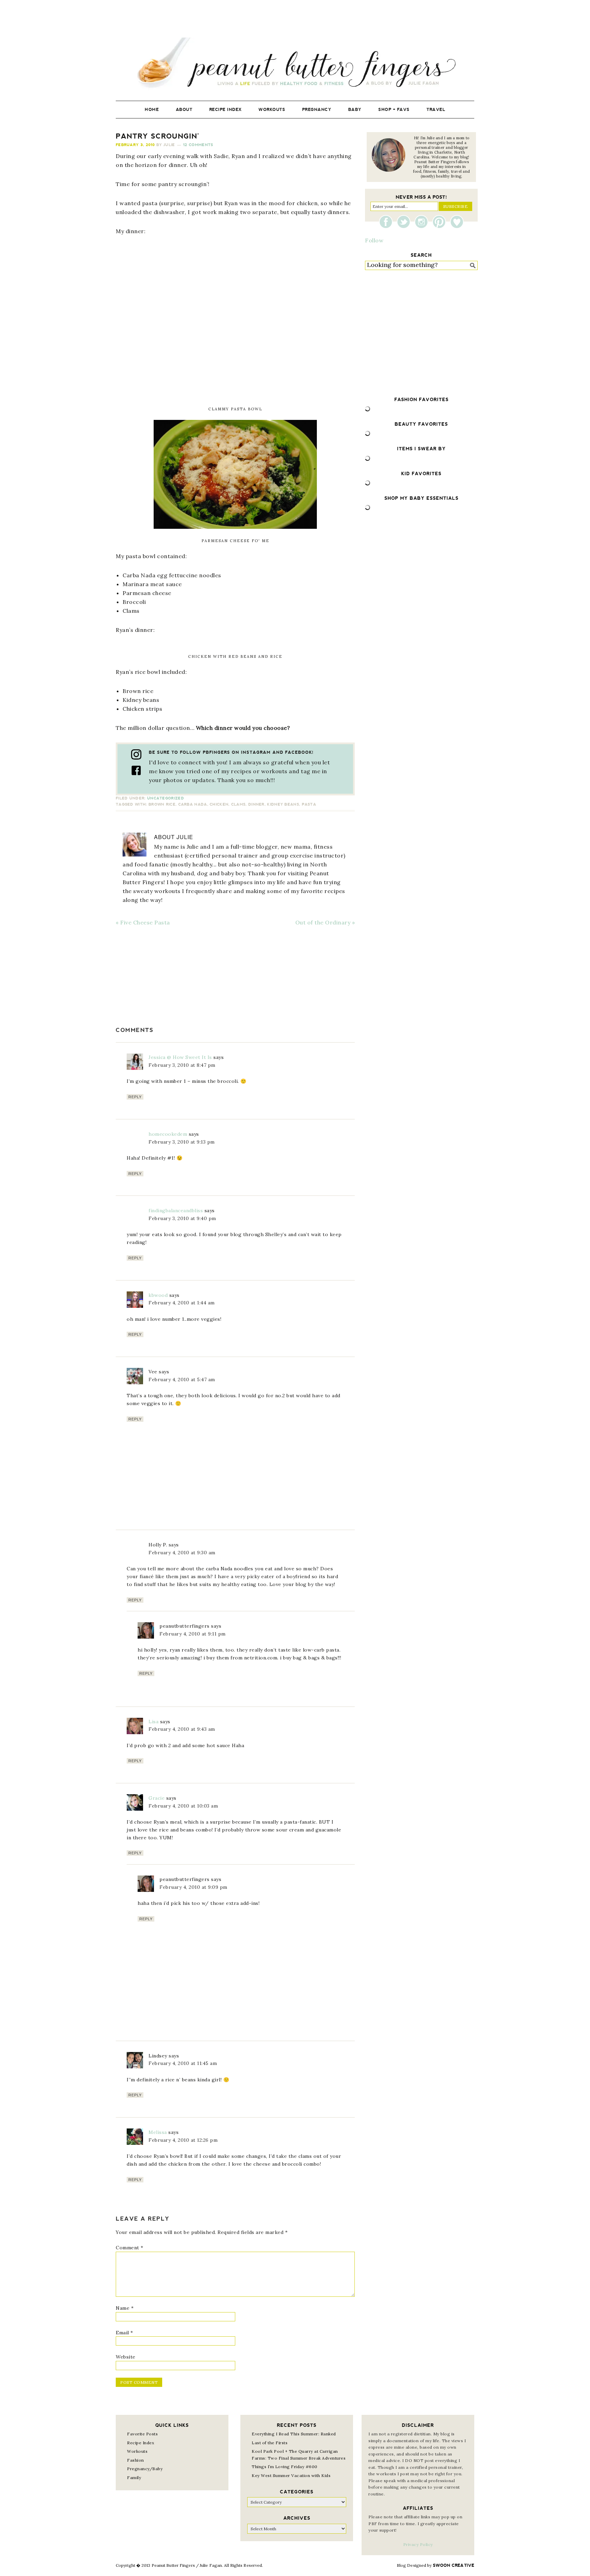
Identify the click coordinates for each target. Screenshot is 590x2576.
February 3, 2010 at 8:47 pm (182, 1065)
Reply (135, 1097)
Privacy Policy (418, 2544)
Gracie (157, 1798)
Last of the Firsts (270, 2443)
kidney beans (283, 804)
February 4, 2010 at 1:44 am (182, 1303)
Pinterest (441, 222)
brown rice (162, 804)
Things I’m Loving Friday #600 (285, 2467)
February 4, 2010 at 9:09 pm (193, 1887)
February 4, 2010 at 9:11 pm (193, 1634)
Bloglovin (457, 222)
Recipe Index (141, 2443)
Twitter (405, 222)
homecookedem (168, 1134)
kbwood (158, 1295)
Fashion (136, 2460)
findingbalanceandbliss (176, 1211)
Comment (130, 2248)
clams (238, 804)
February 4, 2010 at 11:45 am (183, 2063)
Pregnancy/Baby (145, 2469)
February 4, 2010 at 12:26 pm (183, 2140)
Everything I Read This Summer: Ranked (294, 2434)
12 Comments (198, 145)
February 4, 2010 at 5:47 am (182, 1379)
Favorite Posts (142, 2434)
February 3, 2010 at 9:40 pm (182, 1218)
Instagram (423, 222)
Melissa (158, 2132)
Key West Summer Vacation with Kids (291, 2475)
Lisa (153, 1722)
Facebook (388, 222)
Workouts (137, 2451)
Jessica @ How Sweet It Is (180, 1057)
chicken (219, 804)
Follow (374, 240)
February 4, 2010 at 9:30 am (182, 1553)
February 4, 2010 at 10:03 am (183, 1806)
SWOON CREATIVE (454, 2565)
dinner (256, 804)
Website (126, 2357)
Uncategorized (166, 798)
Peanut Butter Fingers (295, 64)
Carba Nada (193, 804)
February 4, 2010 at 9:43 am (182, 1729)
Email (124, 2333)
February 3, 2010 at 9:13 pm (182, 1142)
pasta (309, 804)
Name (125, 2308)
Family (134, 2478)
